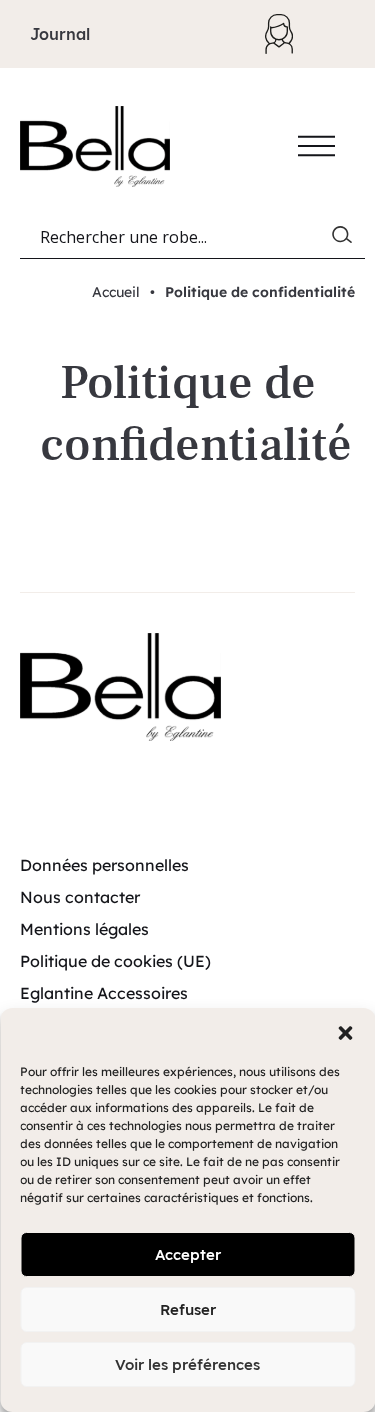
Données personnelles (104, 865)
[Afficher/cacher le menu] (316, 146)
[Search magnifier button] (346, 239)
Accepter (188, 1254)
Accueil (116, 292)
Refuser (188, 1309)
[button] (345, 1033)
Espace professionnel (289, 34)
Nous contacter (80, 897)
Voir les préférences (187, 1364)
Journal (60, 34)
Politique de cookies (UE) (115, 961)
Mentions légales (84, 929)
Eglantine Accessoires (104, 993)
